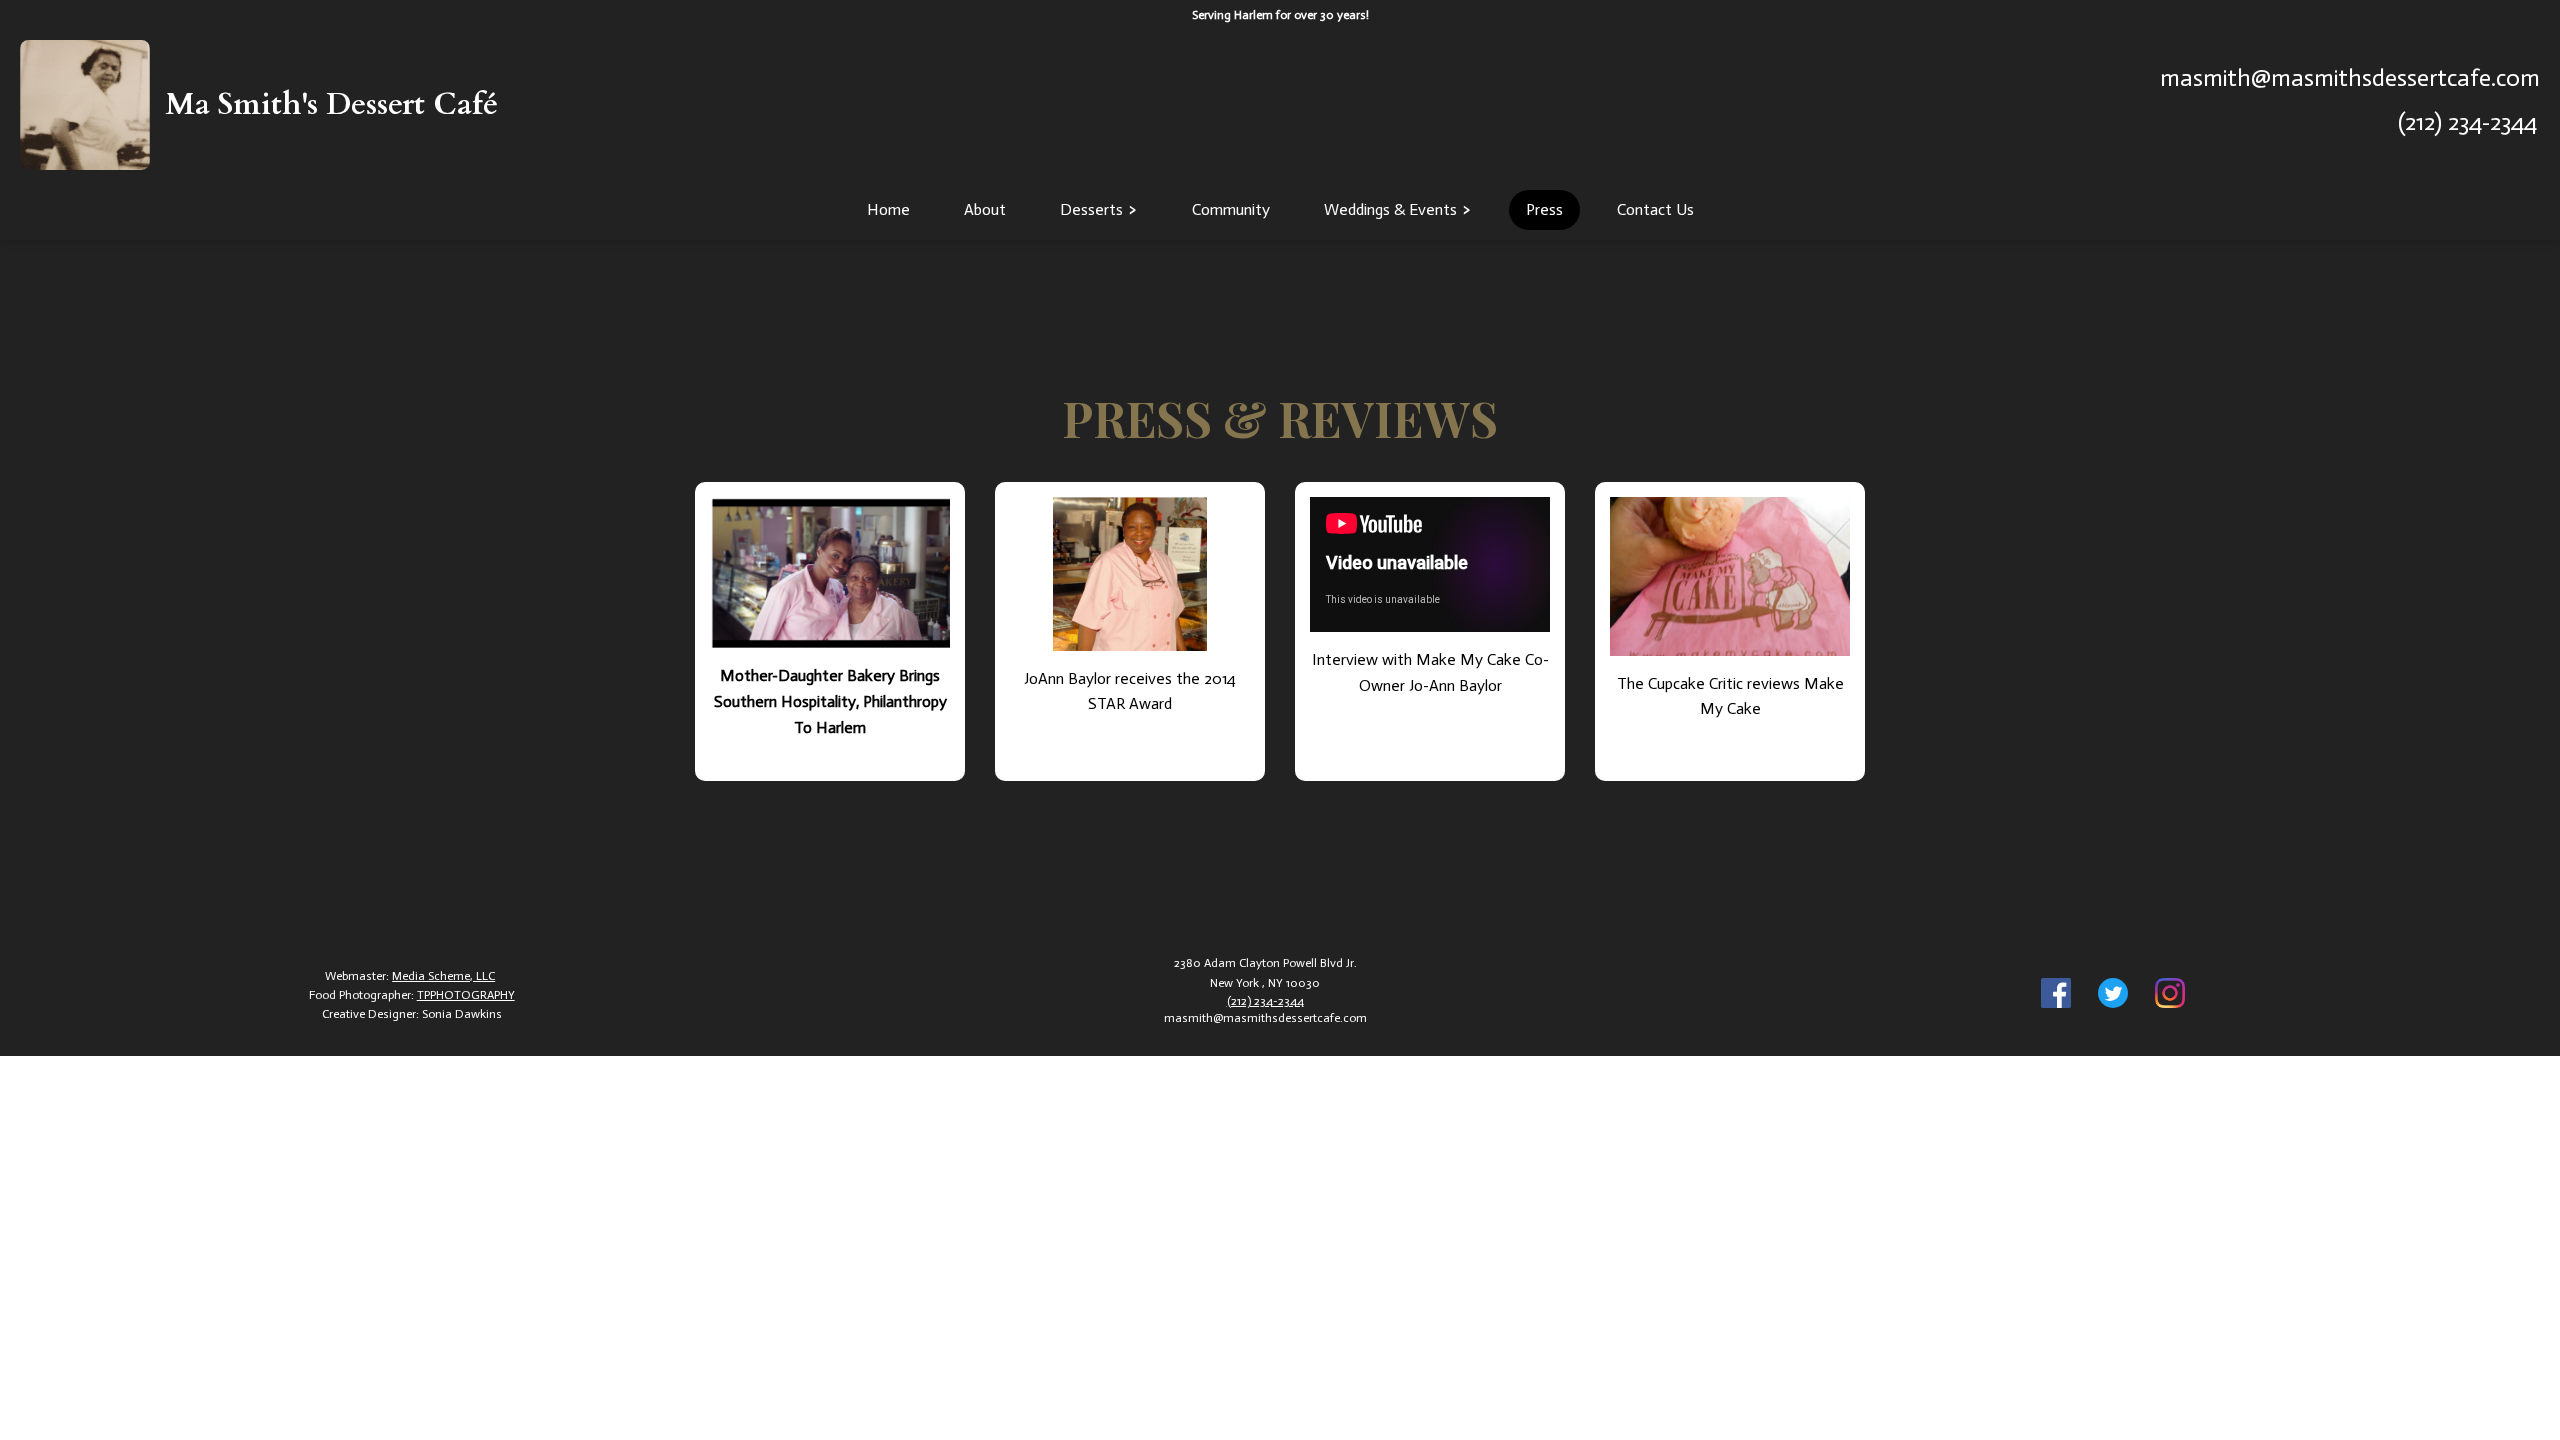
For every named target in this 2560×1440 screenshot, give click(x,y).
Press (1544, 209)
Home (888, 209)
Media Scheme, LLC (443, 976)
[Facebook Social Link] (2056, 995)
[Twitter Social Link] (2113, 995)
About (985, 209)
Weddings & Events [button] (1390, 209)
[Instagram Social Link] (2170, 995)
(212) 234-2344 (2467, 121)
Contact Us (1655, 209)
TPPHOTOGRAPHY (466, 995)
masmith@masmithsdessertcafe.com (2350, 77)
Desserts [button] (1091, 209)
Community (1231, 209)
